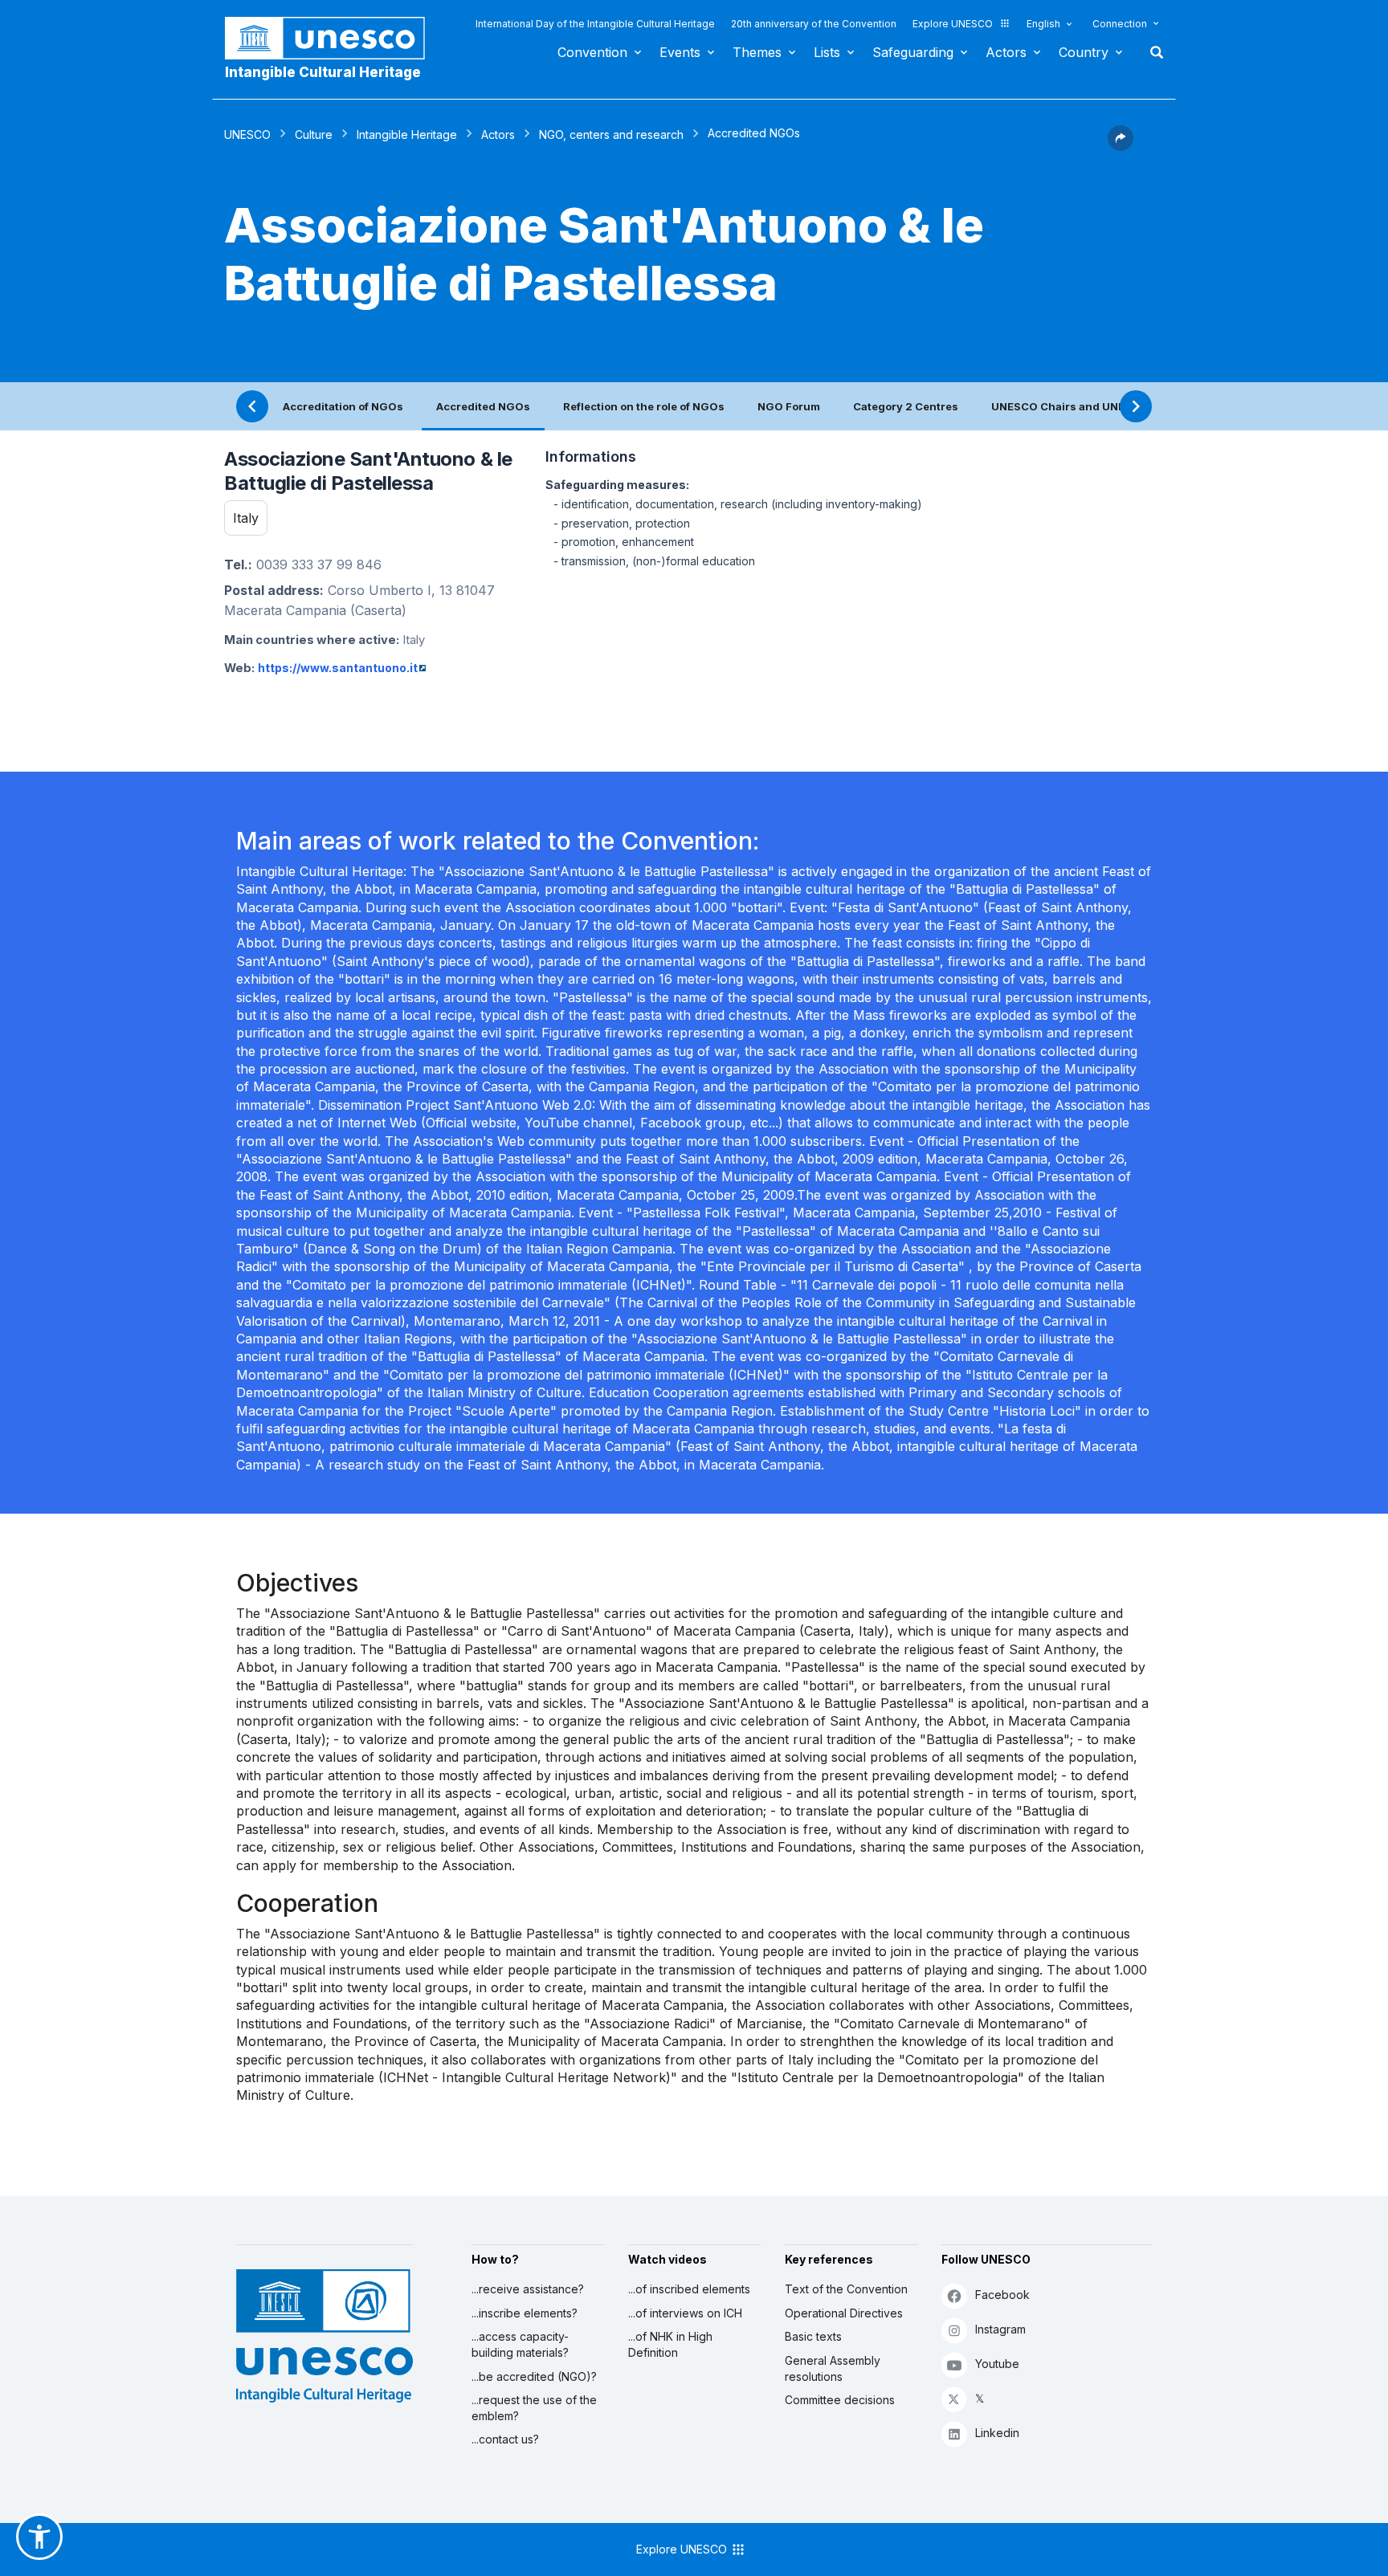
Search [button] (1152, 52)
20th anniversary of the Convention (814, 24)
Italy (246, 518)
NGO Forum (789, 406)
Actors (1006, 52)
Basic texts (813, 2336)
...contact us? (505, 2439)
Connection (1120, 24)
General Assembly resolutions (833, 2368)
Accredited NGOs (483, 406)
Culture (314, 135)
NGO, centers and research (611, 135)
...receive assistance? (528, 2289)
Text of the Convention (846, 2289)
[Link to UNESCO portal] (333, 38)
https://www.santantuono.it (338, 668)
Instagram (1000, 2329)
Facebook (1002, 2295)
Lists (827, 52)
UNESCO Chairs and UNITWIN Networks (1098, 406)
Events (680, 52)
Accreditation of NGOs (343, 406)
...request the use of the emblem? (534, 2408)
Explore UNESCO (953, 24)
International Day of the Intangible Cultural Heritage (595, 24)
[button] (1121, 146)
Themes (757, 52)
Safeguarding (913, 52)
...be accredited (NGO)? (534, 2376)
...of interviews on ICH (685, 2313)
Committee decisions (840, 2400)
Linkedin (997, 2433)
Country (1084, 52)
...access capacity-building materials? (520, 2344)
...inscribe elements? (525, 2313)
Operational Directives (844, 2313)
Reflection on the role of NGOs (644, 406)
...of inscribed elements (689, 2289)
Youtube (997, 2364)
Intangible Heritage (407, 135)
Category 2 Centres (906, 406)
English (1043, 24)
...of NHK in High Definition (670, 2344)
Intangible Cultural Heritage (323, 72)
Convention (592, 52)
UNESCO (247, 135)
